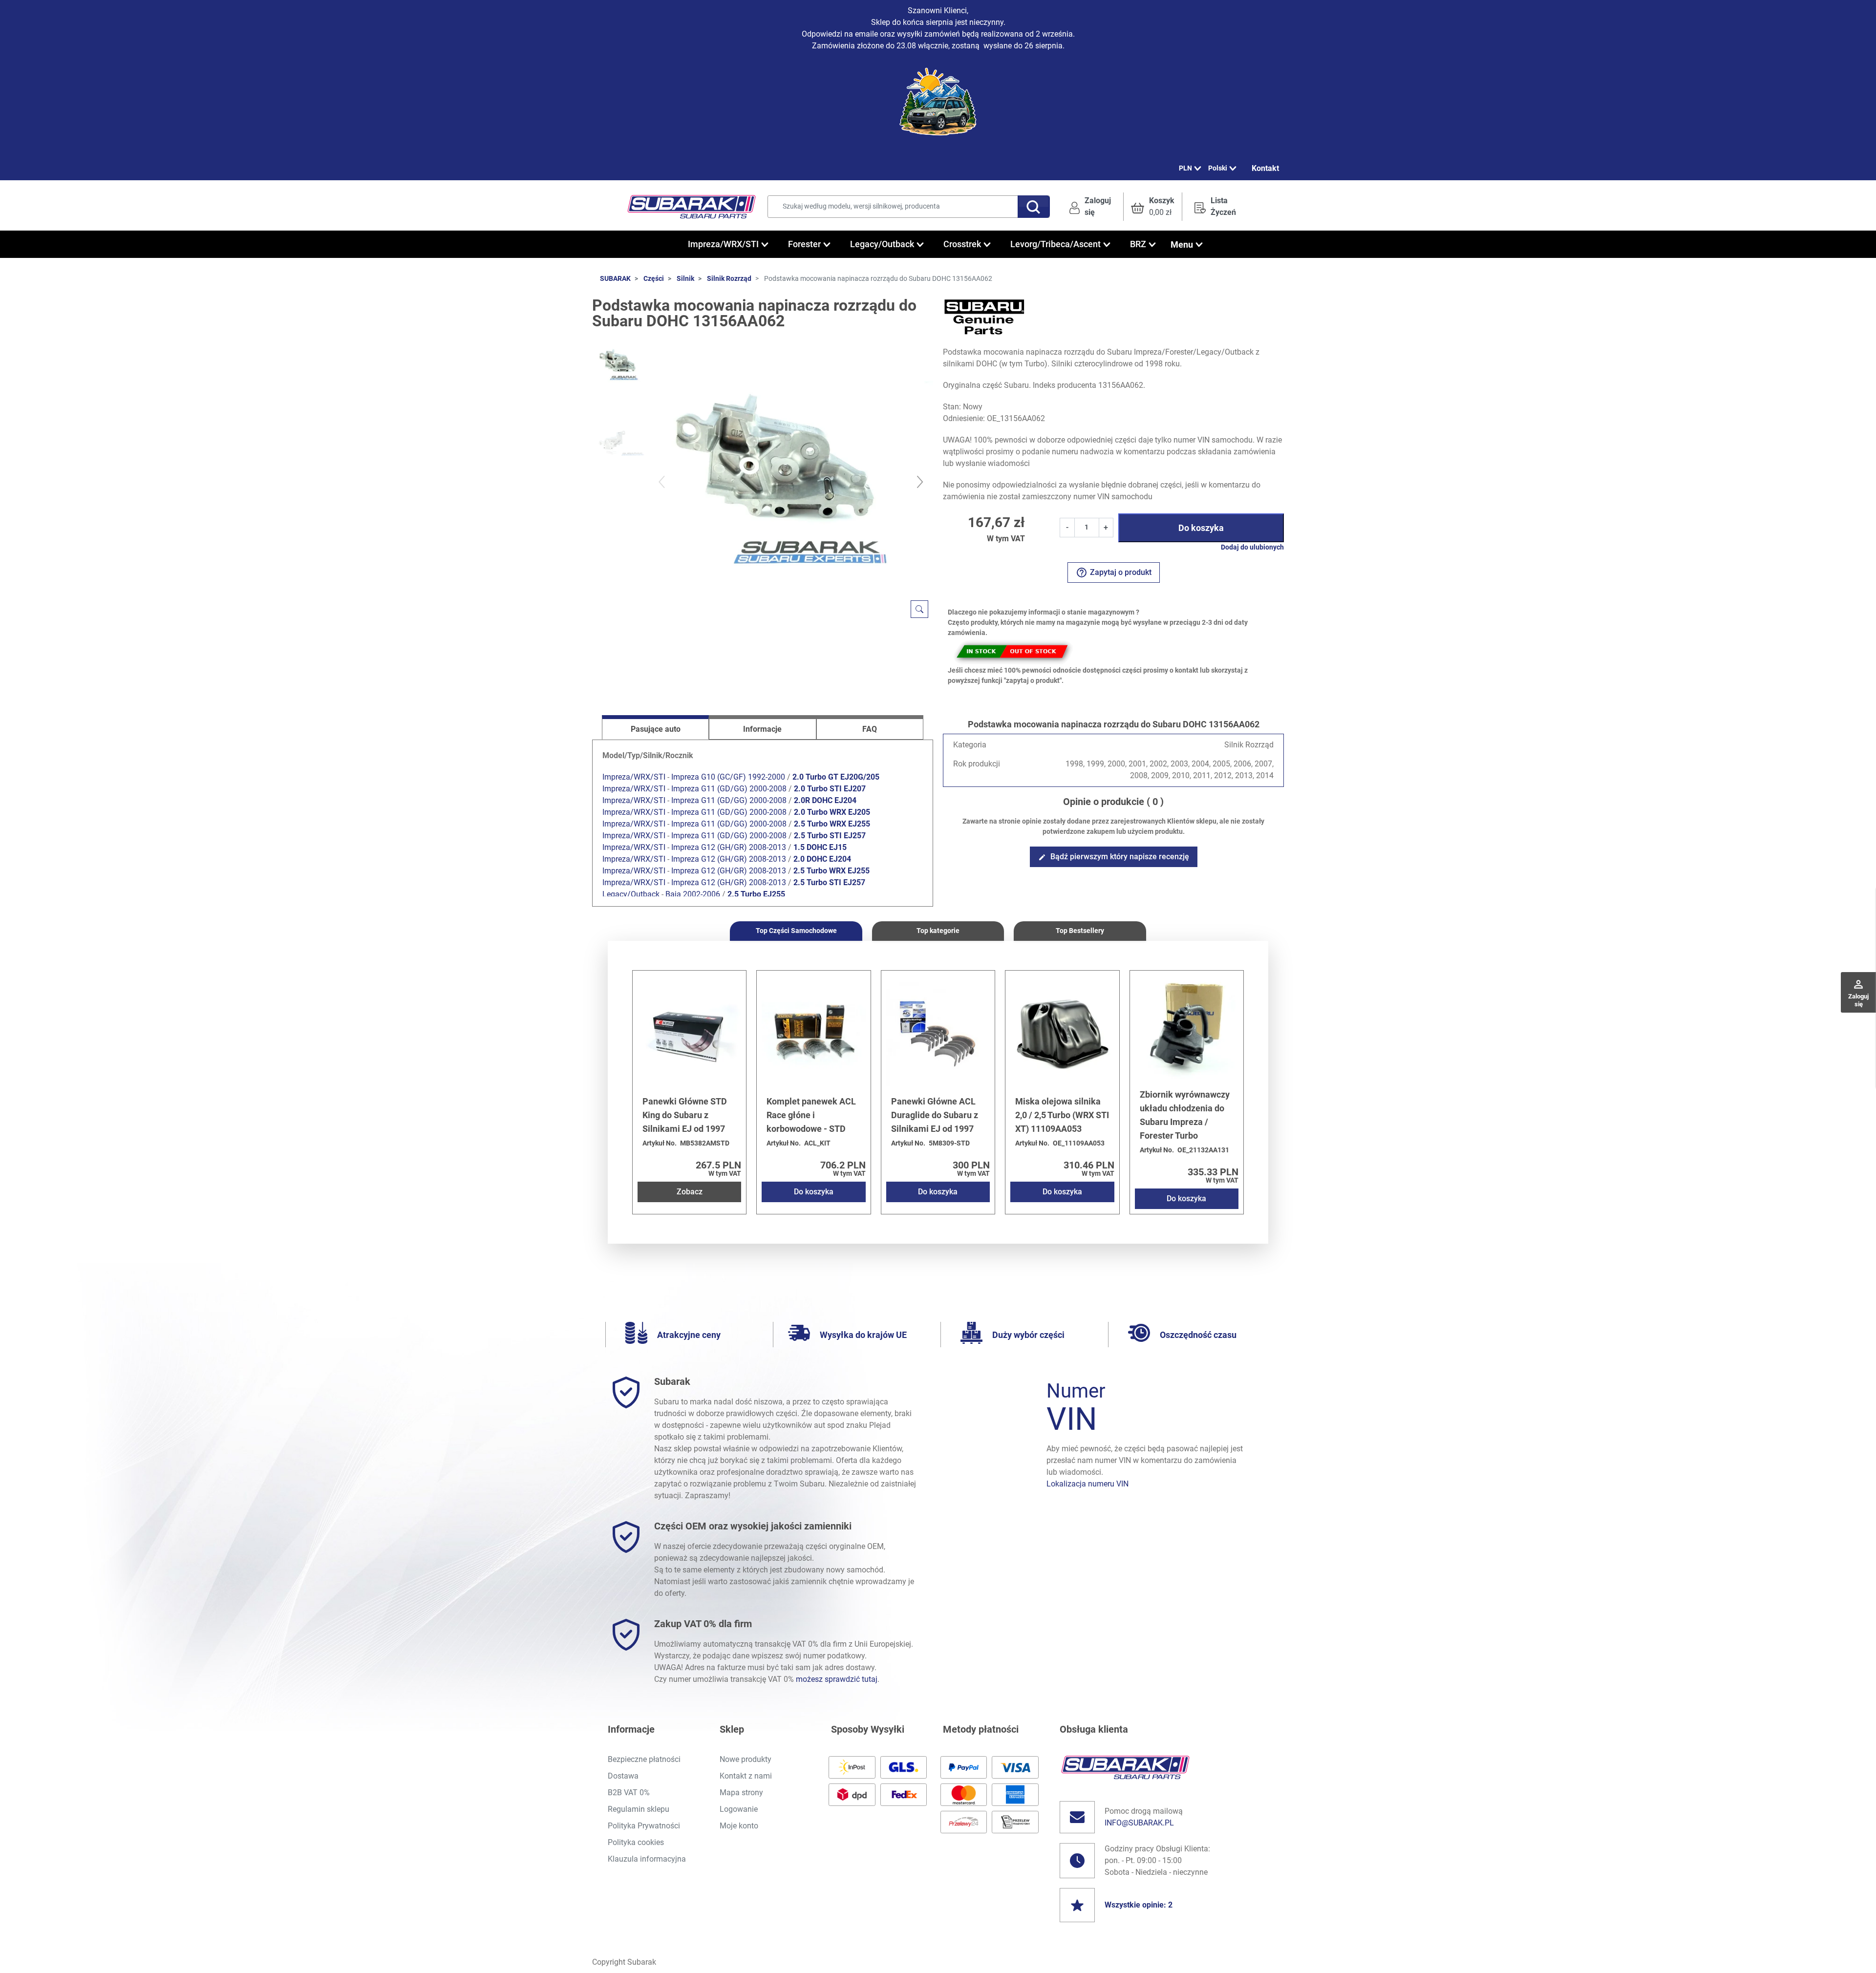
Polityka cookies (636, 1842)
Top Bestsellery (1080, 931)
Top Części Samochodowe (796, 931)
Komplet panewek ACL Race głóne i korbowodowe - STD (811, 1115)
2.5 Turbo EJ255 (756, 894)
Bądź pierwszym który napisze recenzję (1114, 857)
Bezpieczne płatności (644, 1759)
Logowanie (739, 1809)
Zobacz (690, 1192)
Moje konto (739, 1826)
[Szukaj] (1034, 207)
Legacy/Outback (631, 894)
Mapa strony (741, 1793)
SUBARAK (615, 278)
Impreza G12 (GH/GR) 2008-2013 (729, 847)
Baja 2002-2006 (693, 894)
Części (654, 278)
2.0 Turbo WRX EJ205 (832, 812)
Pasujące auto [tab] (656, 729)
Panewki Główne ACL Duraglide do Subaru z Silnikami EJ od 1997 (935, 1115)
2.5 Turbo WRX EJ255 (832, 824)
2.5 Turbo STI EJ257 (830, 836)
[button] (1153, 207)
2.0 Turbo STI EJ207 (830, 789)
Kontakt (1265, 168)
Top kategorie (938, 931)
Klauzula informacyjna (647, 1859)
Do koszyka (1201, 528)
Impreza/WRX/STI (634, 777)
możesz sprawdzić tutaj (837, 1679)
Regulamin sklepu (639, 1809)
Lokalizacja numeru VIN (1087, 1484)
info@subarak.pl (1139, 1823)
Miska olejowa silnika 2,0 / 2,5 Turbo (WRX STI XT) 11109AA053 (1062, 1115)
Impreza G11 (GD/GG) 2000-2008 (729, 789)
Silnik (685, 278)
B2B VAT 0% (629, 1793)
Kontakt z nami (746, 1776)
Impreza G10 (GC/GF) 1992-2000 (728, 777)
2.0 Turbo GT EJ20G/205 (836, 777)
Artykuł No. (660, 1143)
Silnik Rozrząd (729, 278)
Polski (1218, 168)
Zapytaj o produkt (1114, 573)
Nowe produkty (746, 1759)
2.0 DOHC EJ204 (822, 859)
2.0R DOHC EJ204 (825, 800)
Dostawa (623, 1776)
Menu (1182, 244)
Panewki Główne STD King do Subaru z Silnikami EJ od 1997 (685, 1115)
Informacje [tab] (762, 729)
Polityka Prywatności (644, 1826)
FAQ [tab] (870, 729)
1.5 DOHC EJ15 (820, 847)
